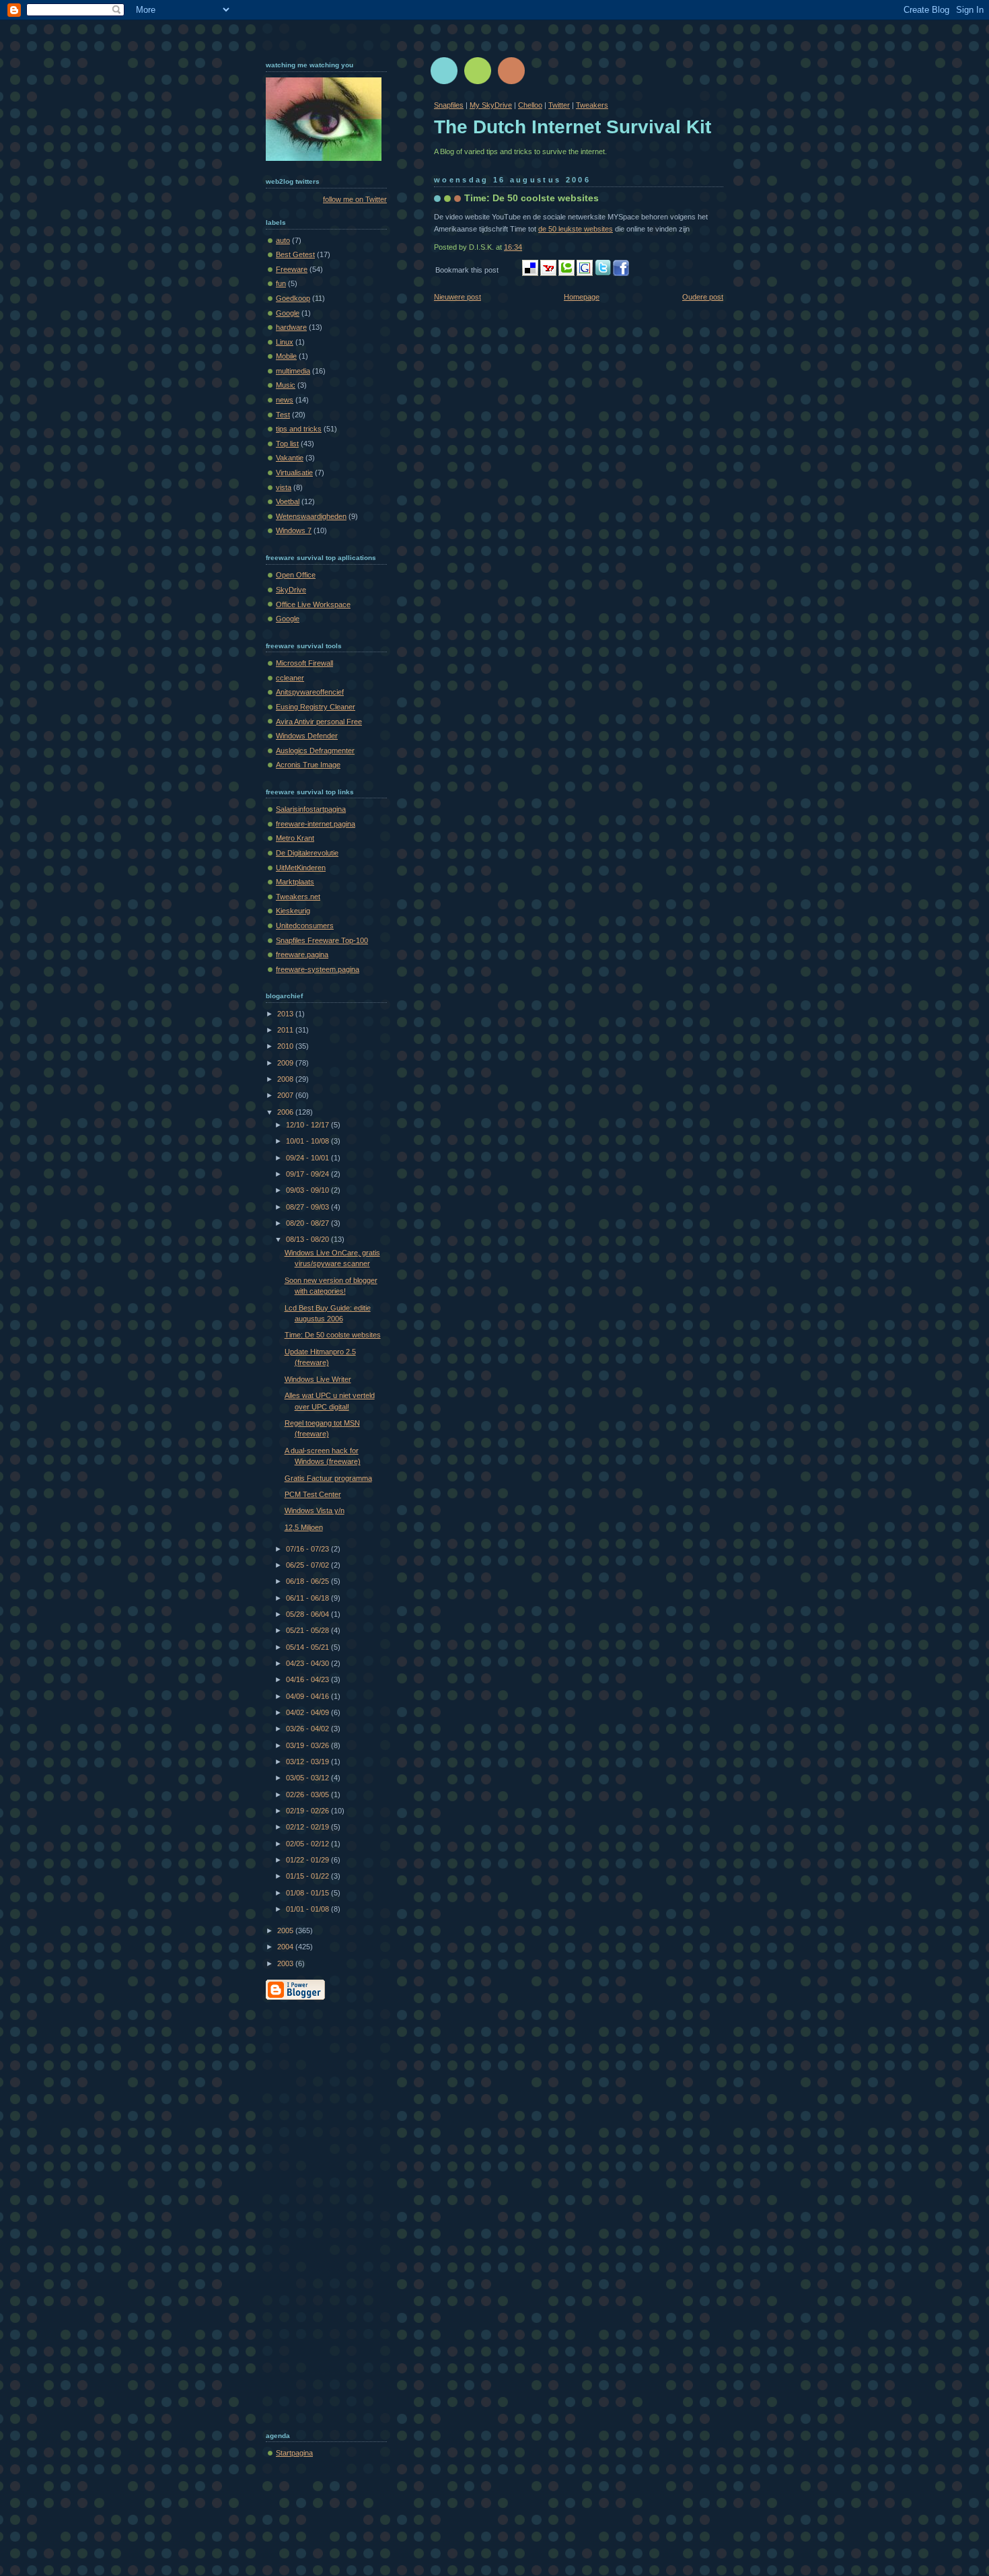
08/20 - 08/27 (308, 1223)
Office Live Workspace (313, 604)
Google (288, 313)
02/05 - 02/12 (308, 1844)
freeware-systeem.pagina (318, 969)
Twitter (559, 105)
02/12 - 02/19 (308, 1827)
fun (281, 283)
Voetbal (288, 501)
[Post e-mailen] (525, 247)
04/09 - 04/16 (308, 1696)
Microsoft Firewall (304, 663)
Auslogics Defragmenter (315, 751)
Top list (287, 444)
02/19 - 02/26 (308, 1811)
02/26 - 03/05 (308, 1795)
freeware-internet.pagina (316, 824)
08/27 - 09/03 (308, 1207)
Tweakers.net (298, 897)
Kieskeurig (293, 911)
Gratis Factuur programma (328, 1478)
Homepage (582, 297)
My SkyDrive (491, 105)
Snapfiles (449, 105)
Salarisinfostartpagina (311, 809)
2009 (286, 1063)
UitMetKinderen (301, 868)
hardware (291, 327)
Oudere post (703, 297)
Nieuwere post (457, 297)
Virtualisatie (294, 473)
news (285, 400)
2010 (286, 1046)
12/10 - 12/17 (308, 1125)
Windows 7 (294, 530)
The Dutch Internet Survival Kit (573, 127)
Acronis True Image (308, 765)
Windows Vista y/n (315, 1510)
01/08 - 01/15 (308, 1893)
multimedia (293, 371)
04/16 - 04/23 (308, 1679)
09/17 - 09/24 (308, 1174)
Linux (285, 342)
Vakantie (290, 458)
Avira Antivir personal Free (319, 722)
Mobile (286, 356)
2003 (286, 1963)
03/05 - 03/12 (308, 1778)
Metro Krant (295, 838)
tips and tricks (299, 429)
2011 (286, 1030)
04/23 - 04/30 (308, 1663)
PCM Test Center (313, 1494)
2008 (286, 1079)
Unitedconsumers (305, 926)
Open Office (296, 575)
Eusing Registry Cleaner (316, 707)
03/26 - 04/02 (308, 1729)
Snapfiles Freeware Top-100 (322, 940)
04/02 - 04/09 (308, 1712)
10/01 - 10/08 (308, 1141)
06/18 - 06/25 (308, 1581)
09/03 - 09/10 (308, 1190)
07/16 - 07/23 (308, 1549)
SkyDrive (291, 590)
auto (283, 240)
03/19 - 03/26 (308, 1745)
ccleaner (290, 678)
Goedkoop (293, 298)
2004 (286, 1947)
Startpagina (294, 2453)
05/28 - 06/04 (308, 1614)
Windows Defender (307, 736)
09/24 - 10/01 (308, 1158)
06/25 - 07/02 (308, 1565)
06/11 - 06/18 (308, 1598)
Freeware (292, 269)
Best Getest (295, 254)
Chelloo (530, 105)
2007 (286, 1095)
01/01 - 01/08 (308, 1909)
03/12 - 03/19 (308, 1762)
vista (284, 487)
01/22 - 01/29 (308, 1860)
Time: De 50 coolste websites (532, 198)
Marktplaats (295, 882)
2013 (286, 1014)
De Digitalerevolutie (307, 853)
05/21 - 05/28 (308, 1630)
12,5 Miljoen (304, 1527)
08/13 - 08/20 (308, 1239)
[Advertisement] (320, 2213)
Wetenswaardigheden (311, 516)
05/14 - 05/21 (308, 1647)
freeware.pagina (302, 954)
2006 (286, 1112)
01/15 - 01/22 (308, 1876)
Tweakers (592, 105)
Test (283, 415)
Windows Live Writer (318, 1379)
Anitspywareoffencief (310, 692)
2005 (286, 1930)
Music (286, 385)
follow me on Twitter (355, 199)
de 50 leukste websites (576, 229)
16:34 (513, 247)
